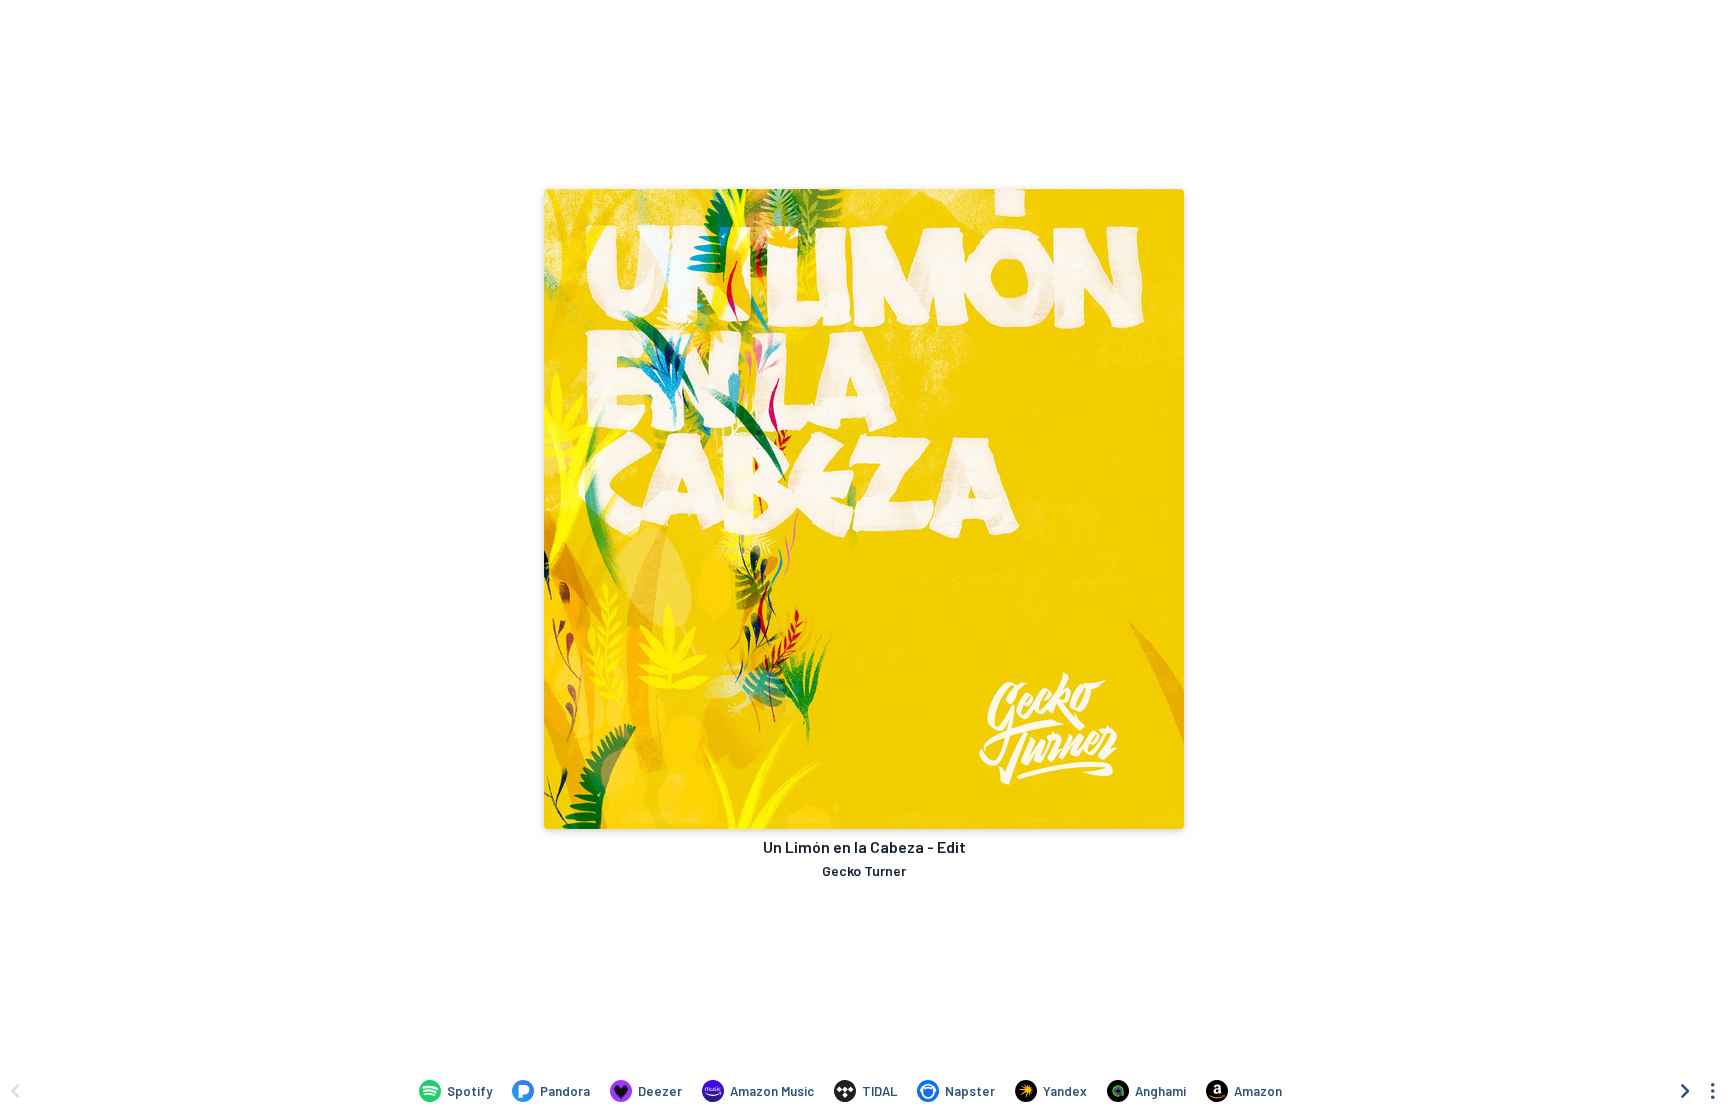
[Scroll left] (15, 1091)
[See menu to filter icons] (1713, 1091)
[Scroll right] (1685, 1091)
